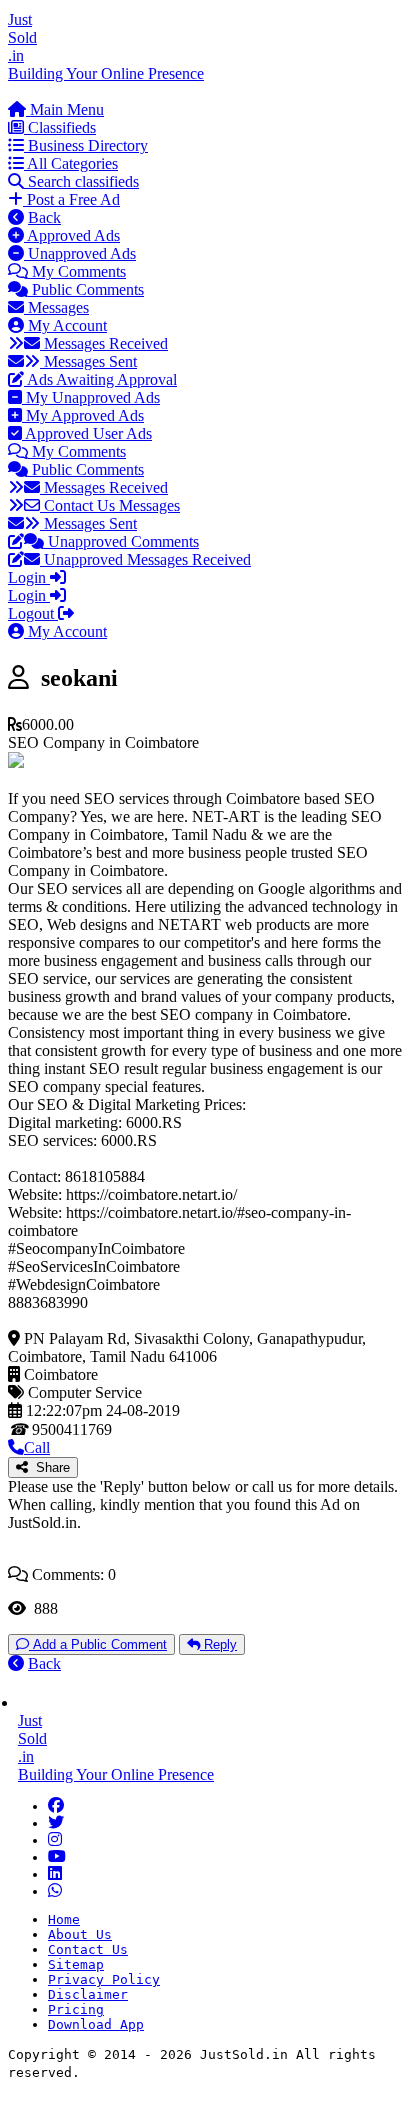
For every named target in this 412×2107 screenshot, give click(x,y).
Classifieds (60, 127)
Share (49, 1467)
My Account (65, 325)
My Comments (77, 271)
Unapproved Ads (80, 253)
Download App (96, 2024)
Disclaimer (88, 1994)
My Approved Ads (83, 415)
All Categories (71, 163)
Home (64, 1919)
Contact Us (88, 1949)
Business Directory (86, 145)
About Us (80, 1934)
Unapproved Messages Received (145, 559)
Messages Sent (88, 361)
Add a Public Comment (98, 1644)
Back (44, 217)
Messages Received (104, 343)
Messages (56, 307)
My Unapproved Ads (91, 397)
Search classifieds (81, 181)
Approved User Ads (87, 433)
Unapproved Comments (121, 541)
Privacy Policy (104, 1979)
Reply (218, 1644)
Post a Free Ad (71, 199)
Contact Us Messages (110, 505)
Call (37, 1447)
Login (29, 577)
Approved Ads (72, 235)
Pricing (76, 2009)
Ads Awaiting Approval (100, 379)
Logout (33, 613)
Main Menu (65, 109)
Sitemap (76, 1964)
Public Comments (86, 289)
